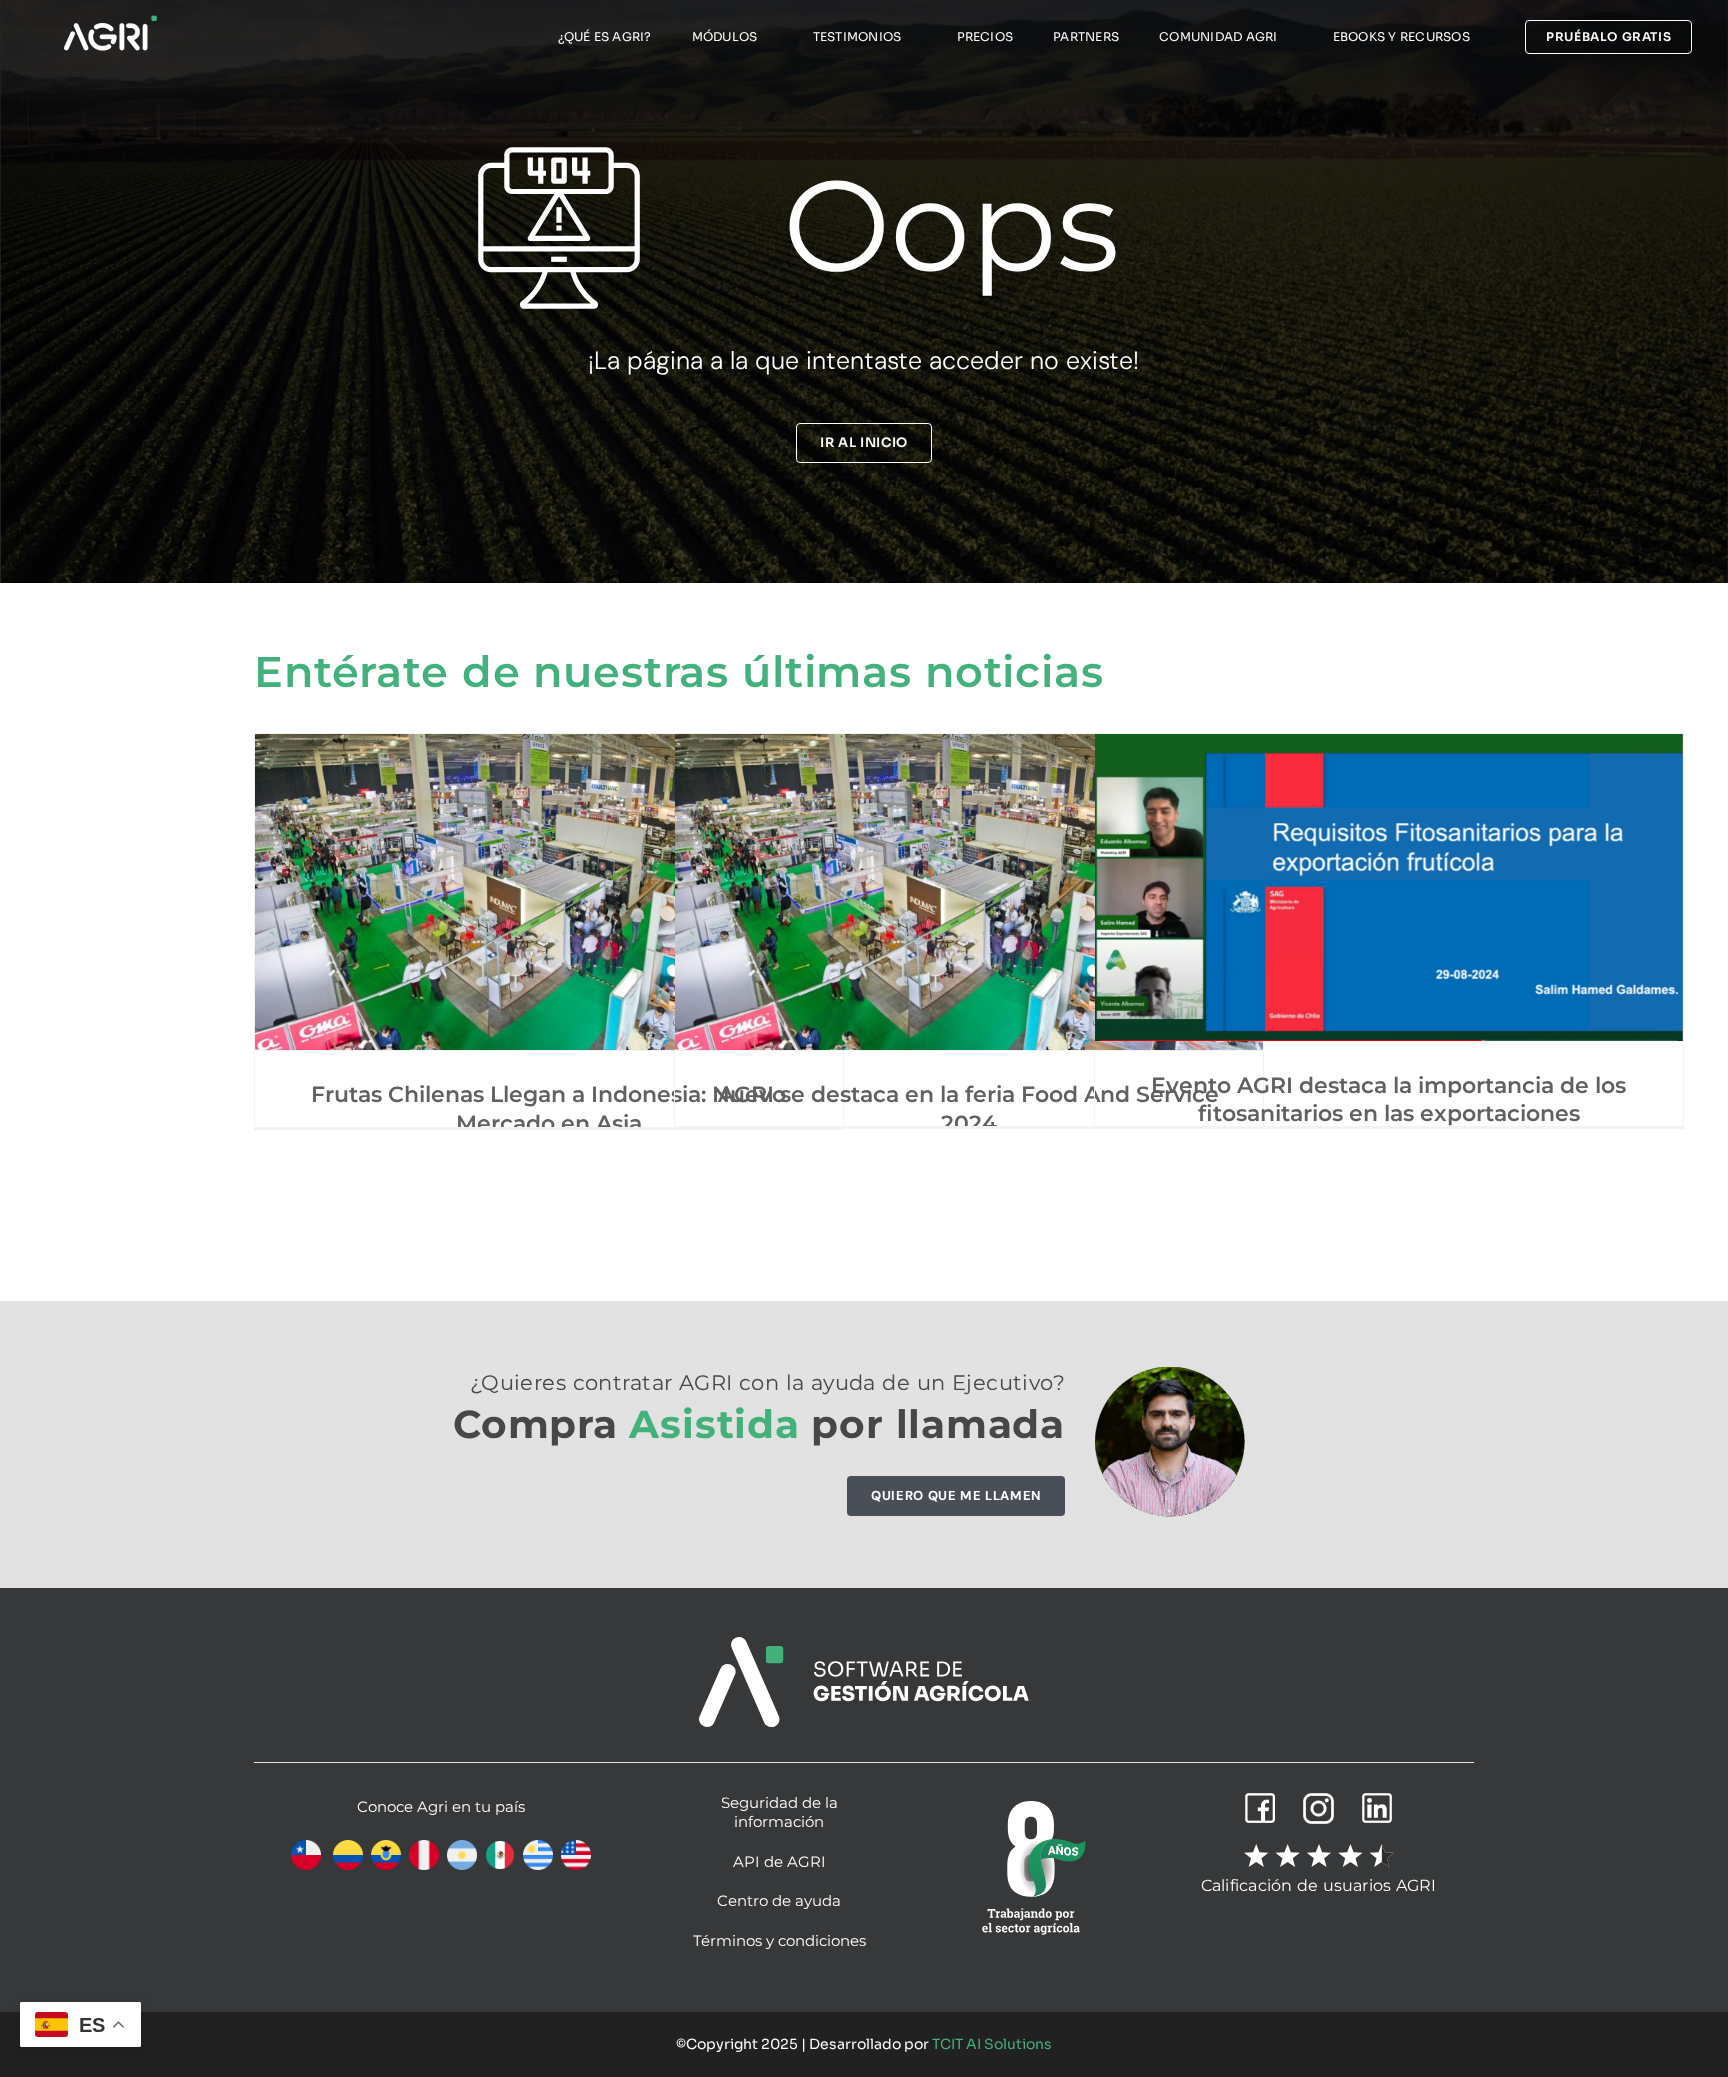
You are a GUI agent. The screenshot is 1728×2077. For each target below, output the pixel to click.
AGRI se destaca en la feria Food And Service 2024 (968, 1109)
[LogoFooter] (864, 1644)
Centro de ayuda (779, 1900)
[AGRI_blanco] (110, 20)
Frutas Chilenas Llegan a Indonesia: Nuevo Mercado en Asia (548, 1109)
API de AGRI (779, 1861)
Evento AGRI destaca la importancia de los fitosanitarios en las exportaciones (1388, 1100)
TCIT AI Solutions (992, 2044)
